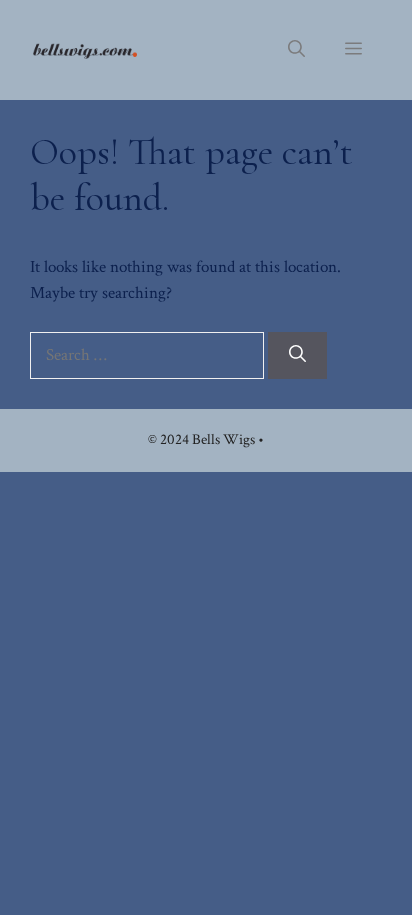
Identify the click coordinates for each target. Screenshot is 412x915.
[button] (296, 50)
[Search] (297, 356)
